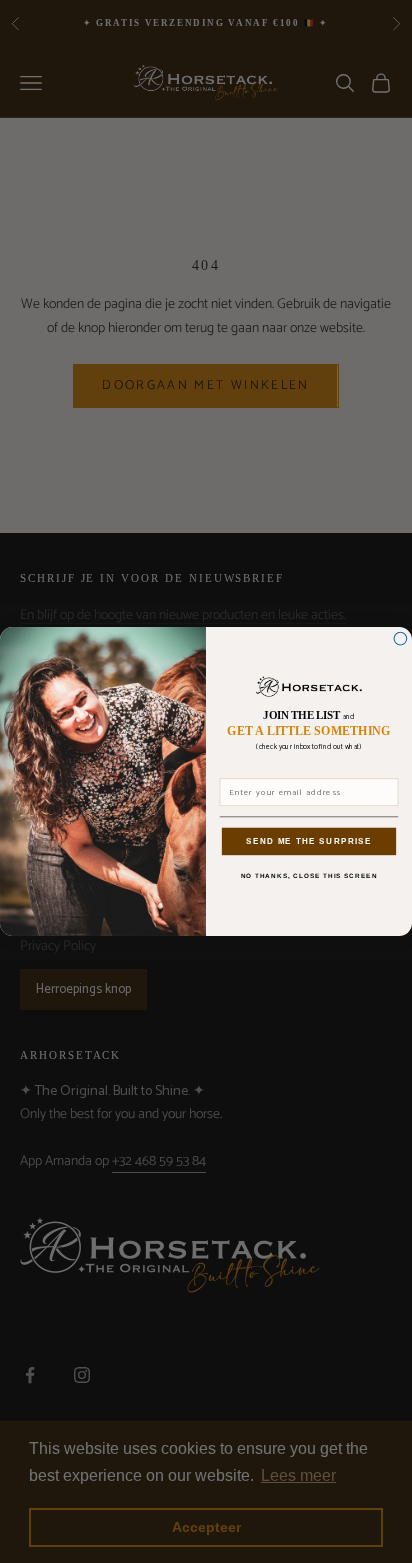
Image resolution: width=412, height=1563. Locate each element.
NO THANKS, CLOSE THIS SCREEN (309, 876)
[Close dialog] (400, 638)
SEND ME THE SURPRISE (309, 841)
